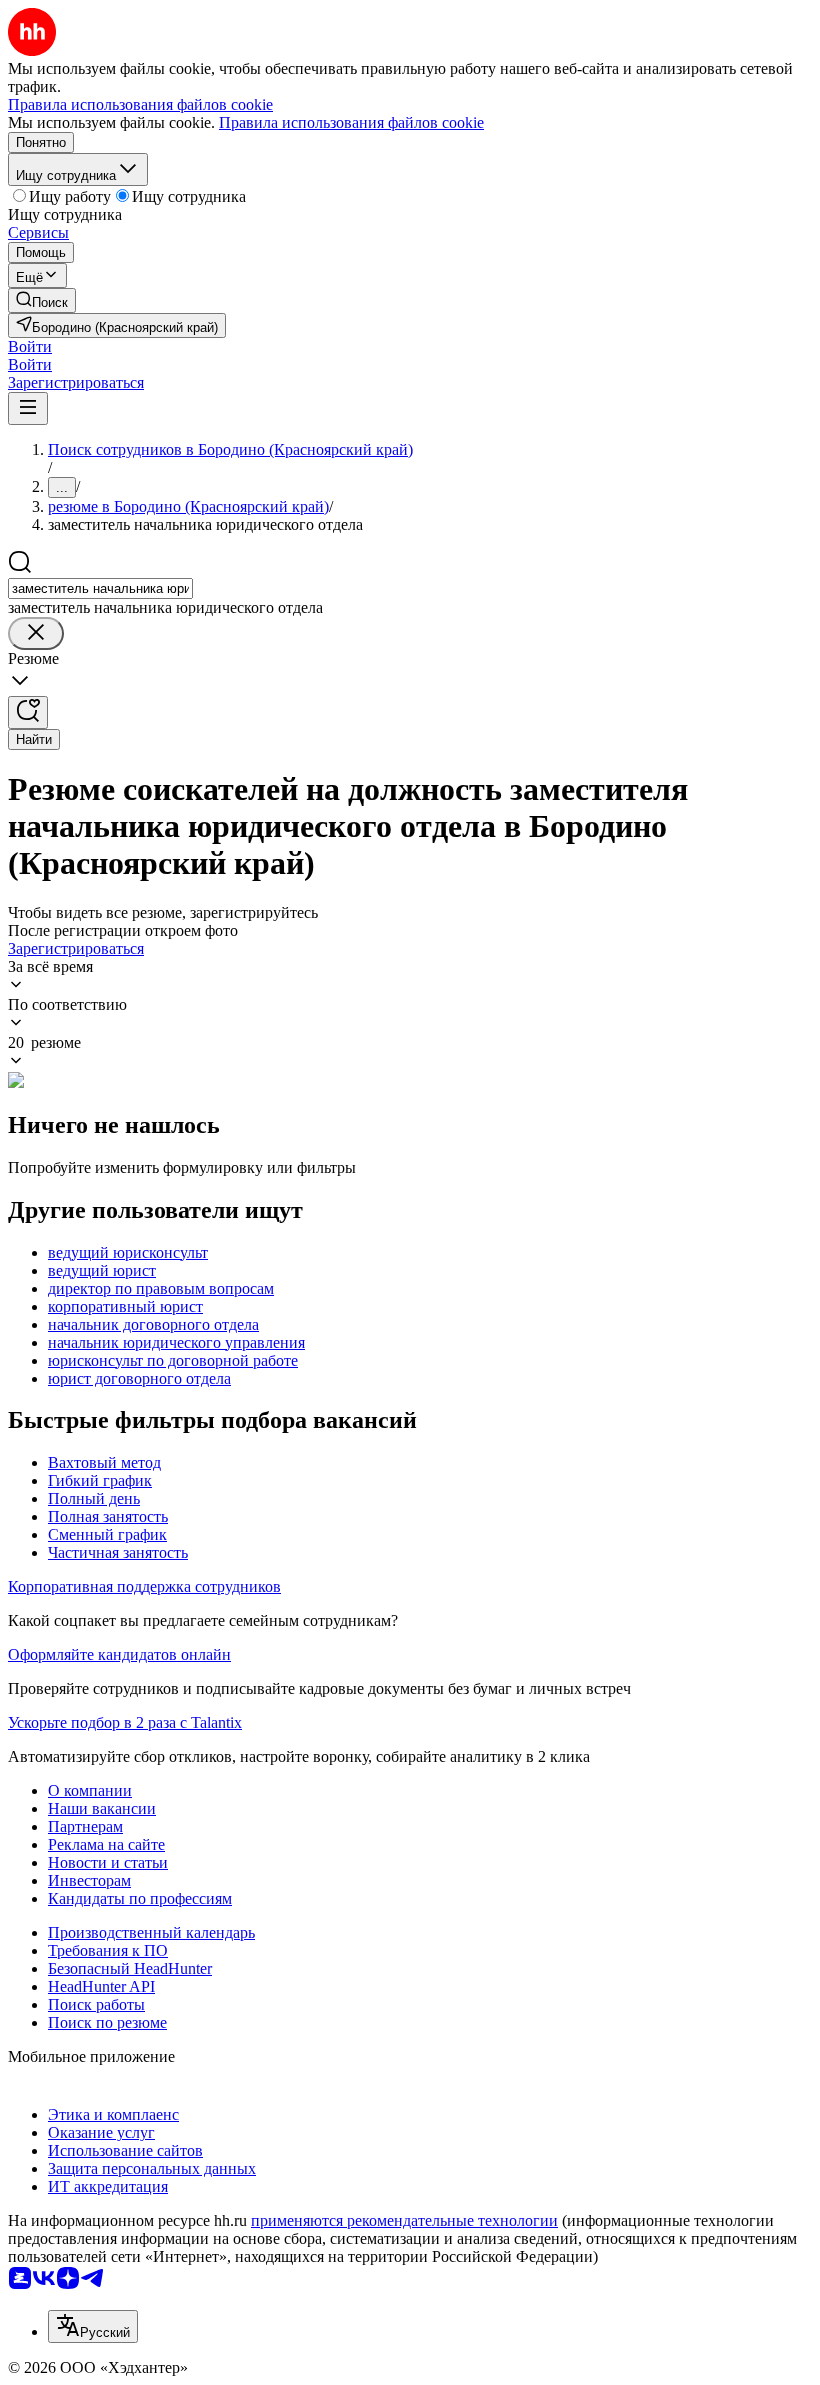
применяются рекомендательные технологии (404, 2220)
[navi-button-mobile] (28, 408)
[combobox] (100, 588)
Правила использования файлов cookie (351, 122)
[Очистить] (36, 633)
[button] (30, 346)
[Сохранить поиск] (28, 712)
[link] (42, 300)
